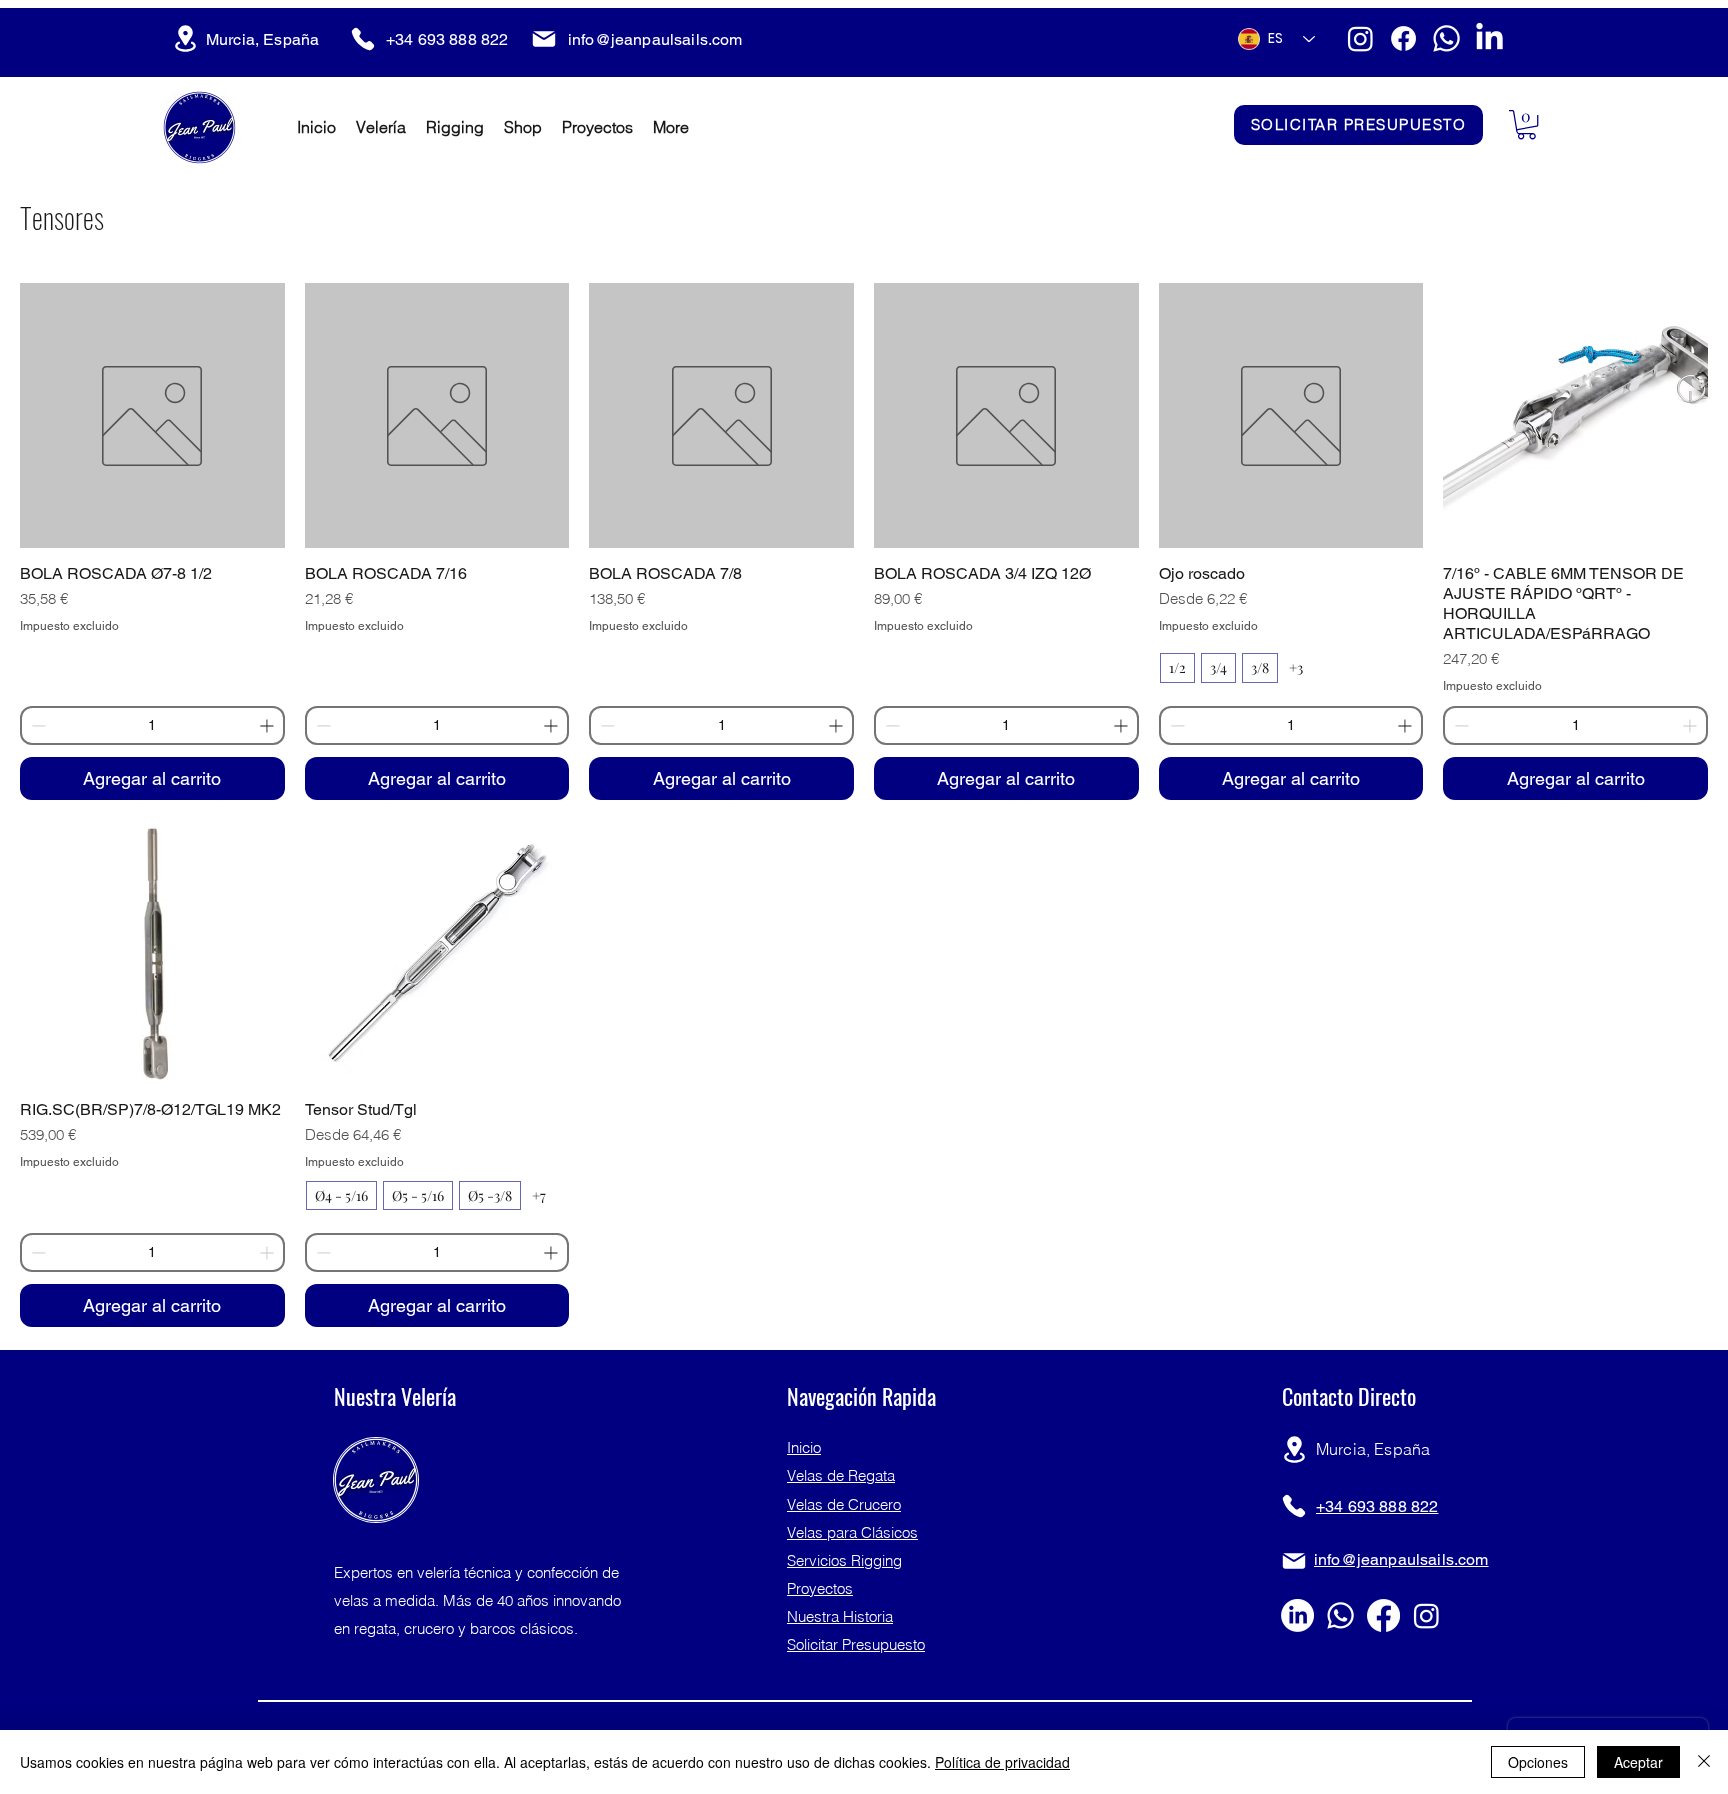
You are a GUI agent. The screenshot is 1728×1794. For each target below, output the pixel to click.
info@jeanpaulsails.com (655, 39)
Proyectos (820, 1588)
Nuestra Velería (395, 1396)
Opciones (1538, 1762)
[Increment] (268, 725)
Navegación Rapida (861, 1396)
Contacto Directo (1349, 1396)
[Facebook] (1403, 38)
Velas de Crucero (844, 1504)
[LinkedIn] (1489, 38)
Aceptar (1638, 1762)
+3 (1296, 667)
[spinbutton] (152, 725)
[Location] (185, 38)
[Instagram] (1360, 38)
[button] (1526, 124)
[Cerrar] (1704, 1762)
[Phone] (363, 39)
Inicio (804, 1447)
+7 (539, 1195)
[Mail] (544, 39)
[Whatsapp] (1446, 38)
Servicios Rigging (844, 1560)
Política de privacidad (1002, 1762)
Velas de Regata (841, 1475)
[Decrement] (36, 725)
